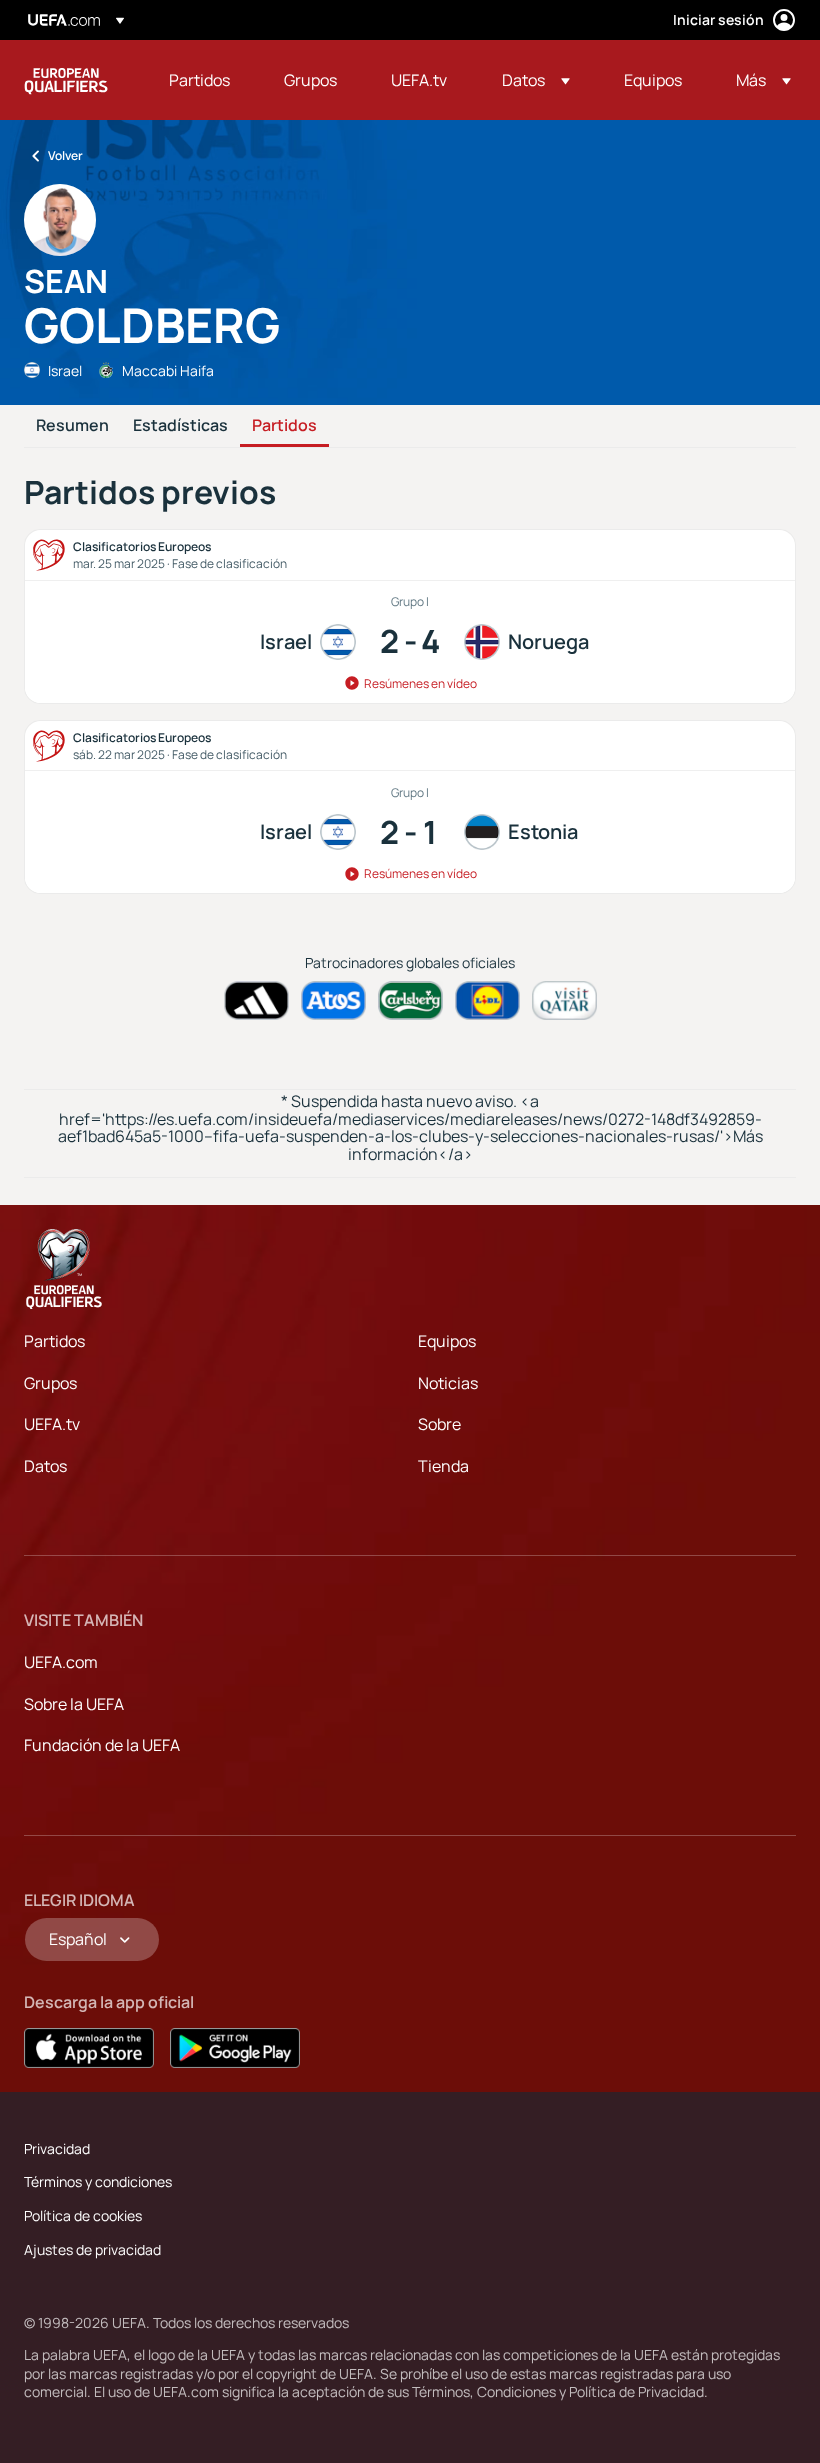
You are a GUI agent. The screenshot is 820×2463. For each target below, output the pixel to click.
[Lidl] (487, 1000)
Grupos (50, 1383)
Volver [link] (65, 155)
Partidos (284, 426)
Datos (45, 1466)
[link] (199, 80)
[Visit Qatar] (564, 1000)
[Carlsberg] (410, 1000)
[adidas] (256, 1000)
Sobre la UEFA (74, 1704)
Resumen (72, 426)
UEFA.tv (52, 1424)
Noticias (448, 1383)
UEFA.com (61, 1662)
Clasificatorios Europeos (66, 80)
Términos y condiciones (98, 2181)
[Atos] (333, 1000)
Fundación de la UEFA (102, 1745)
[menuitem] (201, 80)
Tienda (443, 1466)
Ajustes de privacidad (92, 2249)
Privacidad (57, 2148)
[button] (536, 80)
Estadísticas (180, 426)
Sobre (439, 1424)
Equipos (447, 1341)
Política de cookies (83, 2215)
